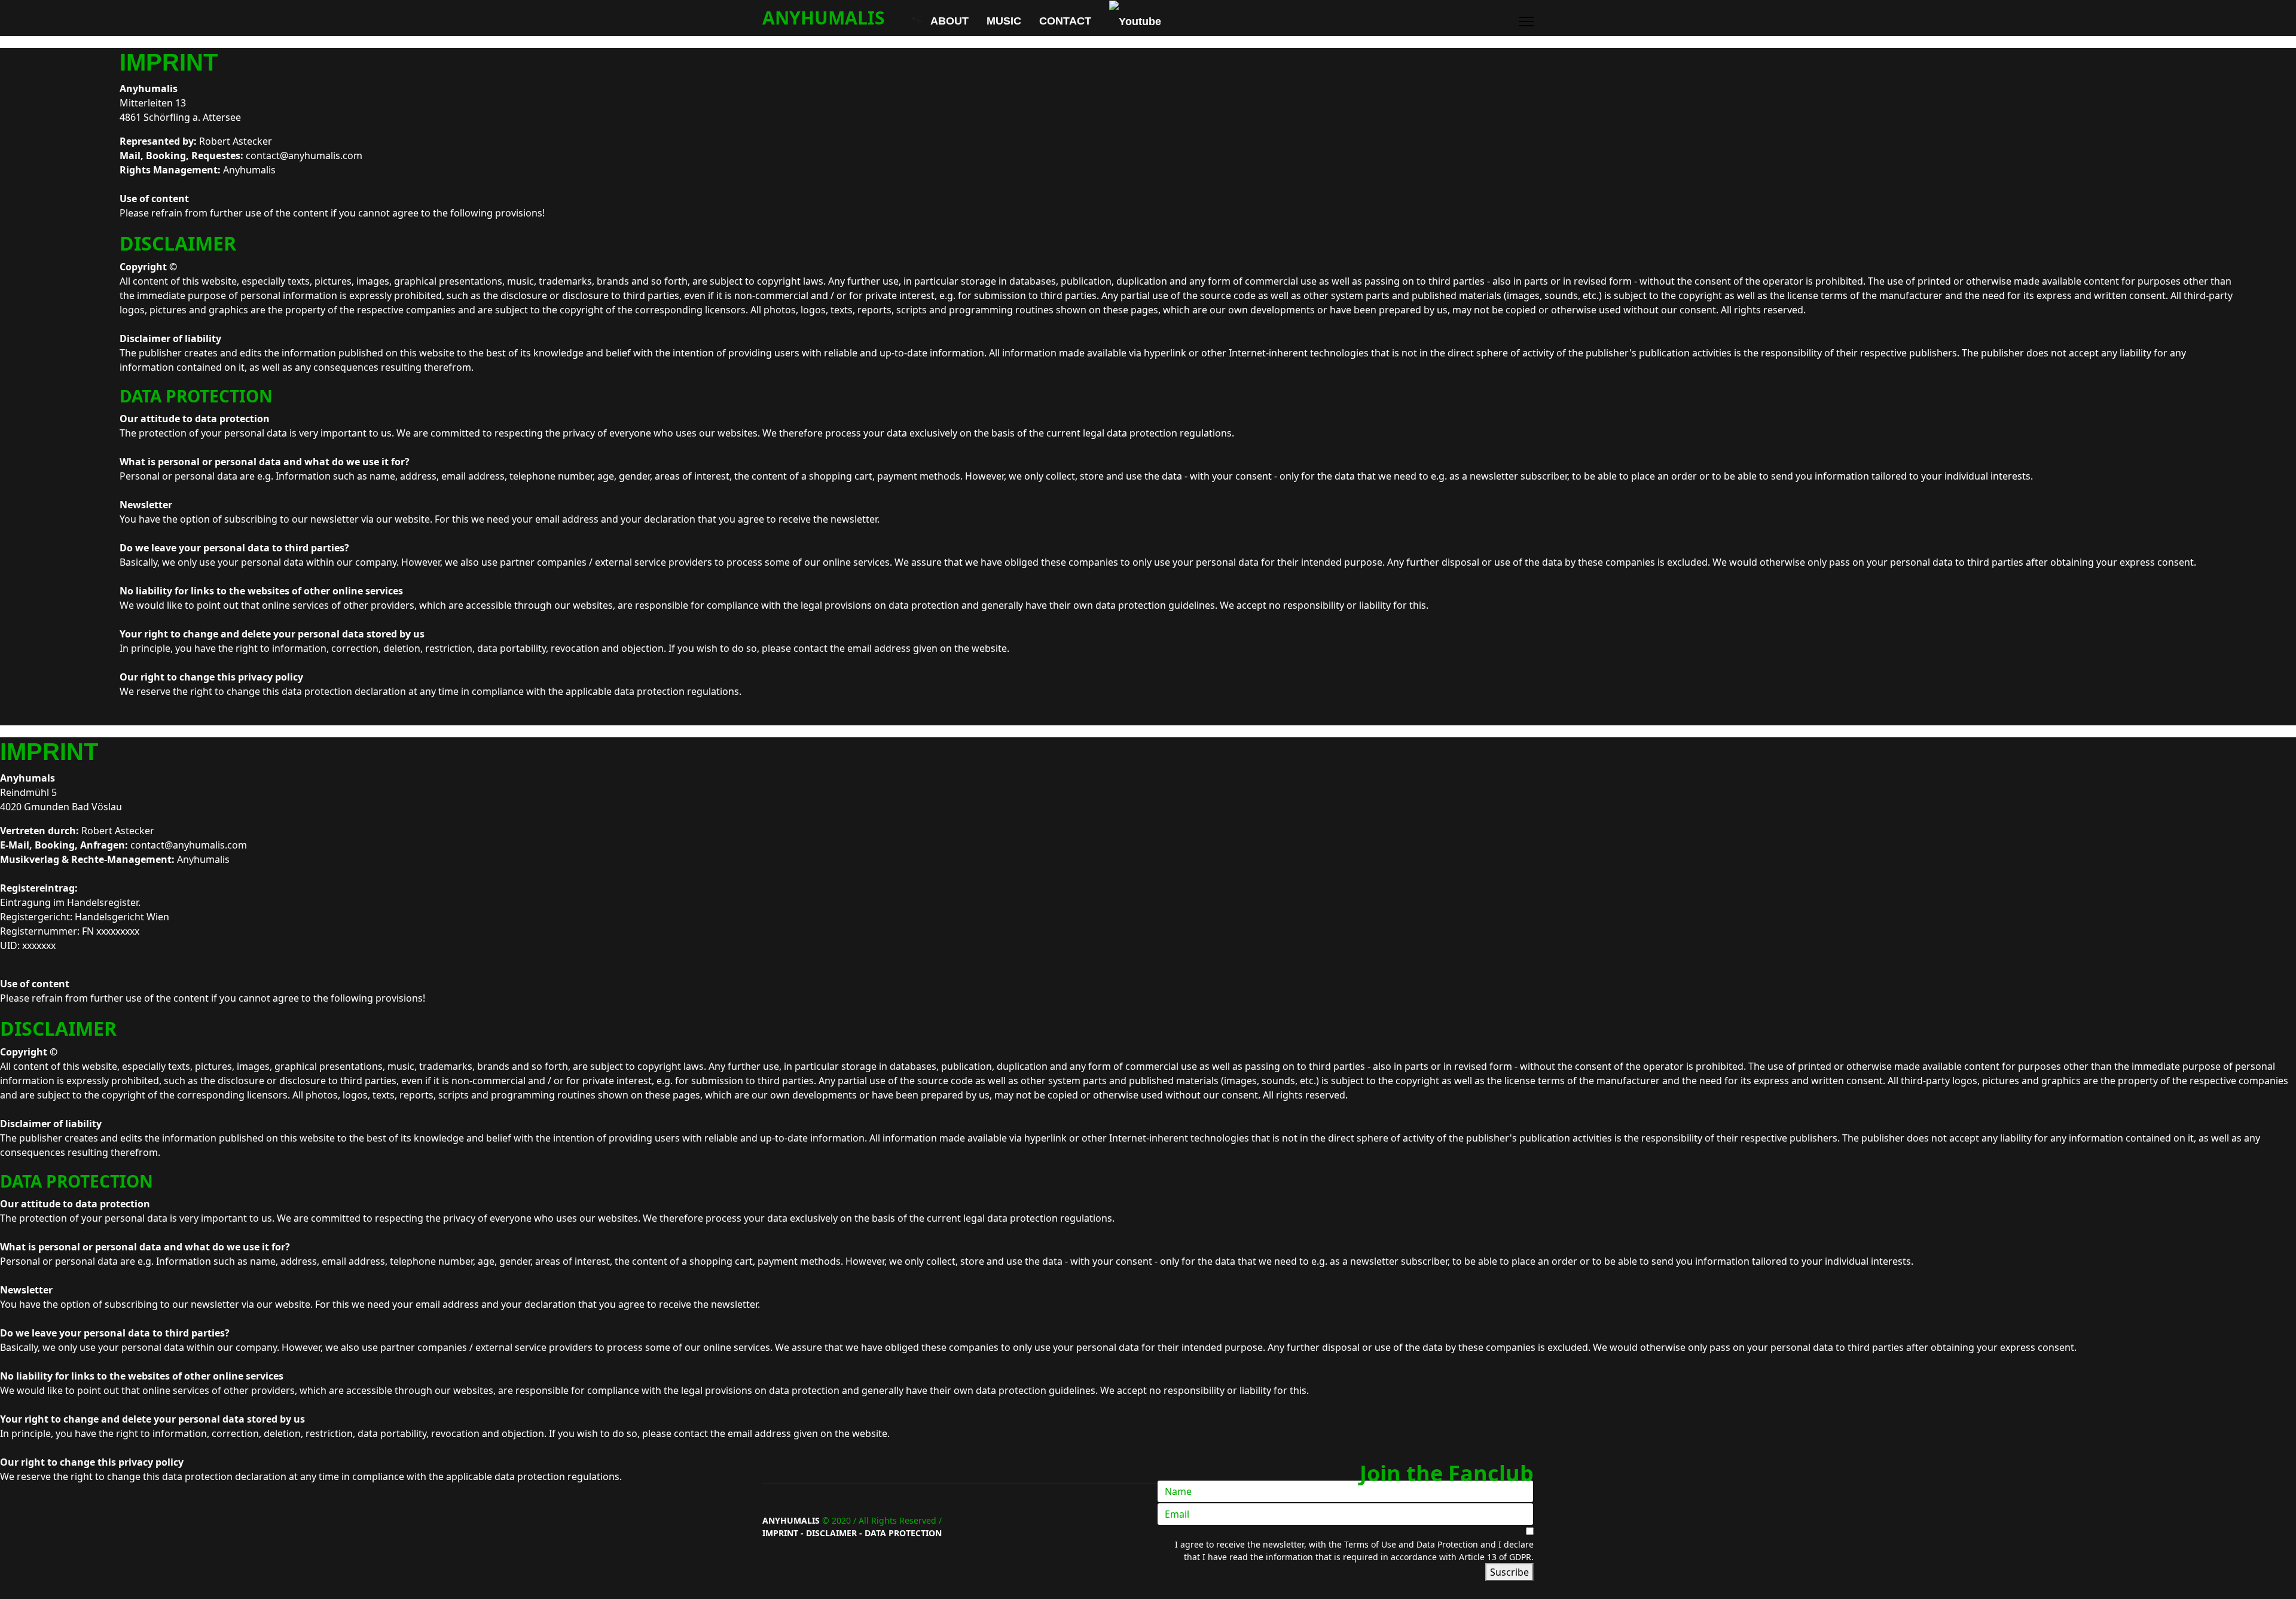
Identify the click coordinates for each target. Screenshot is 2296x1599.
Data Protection (1447, 1544)
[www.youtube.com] (1131, 21)
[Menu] (1526, 22)
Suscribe (1509, 1572)
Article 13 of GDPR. (1496, 1557)
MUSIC (1004, 21)
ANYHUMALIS (824, 18)
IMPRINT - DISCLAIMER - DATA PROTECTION (852, 1533)
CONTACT (1065, 21)
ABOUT (949, 21)
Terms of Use (1371, 1544)
